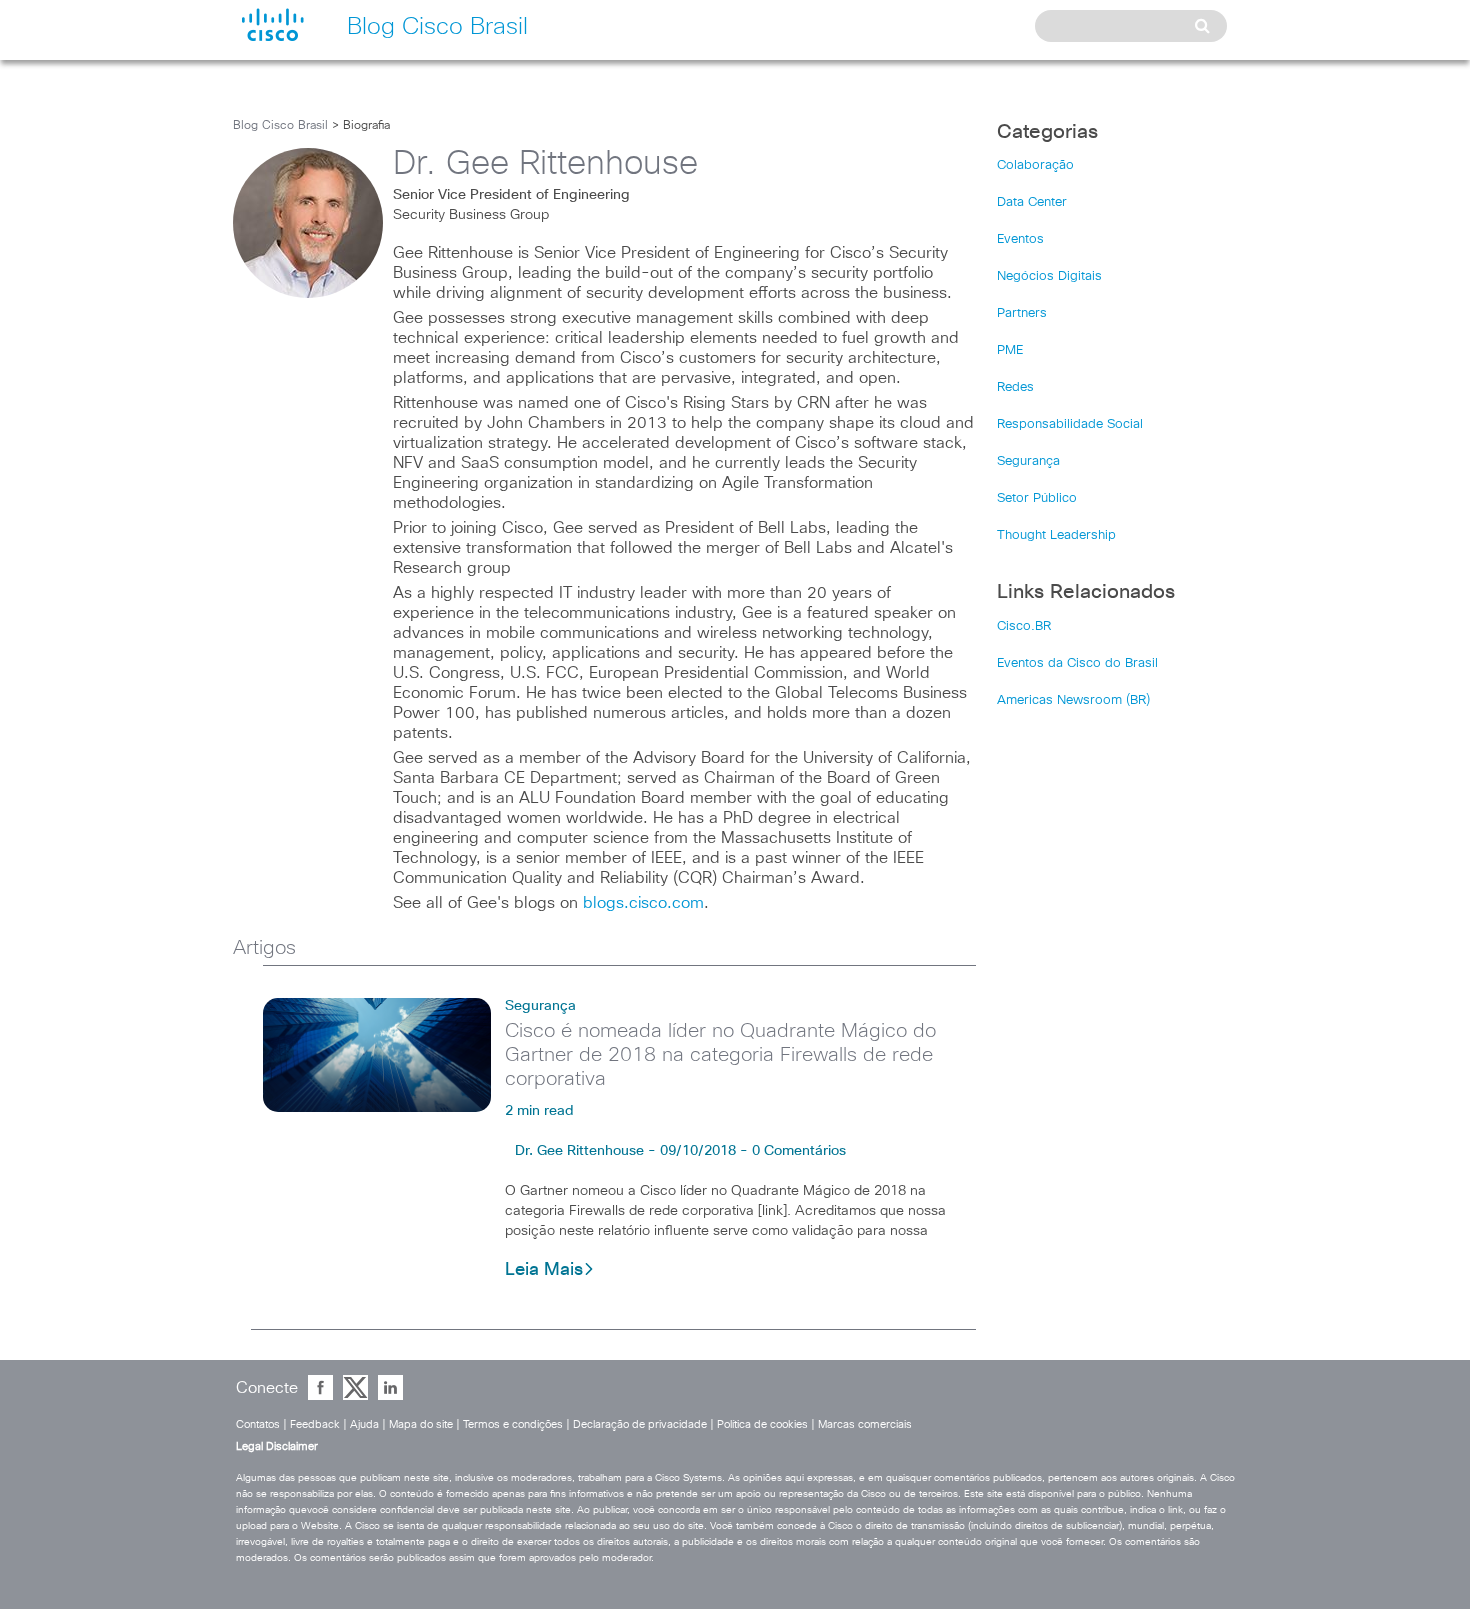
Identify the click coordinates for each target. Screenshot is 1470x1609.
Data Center (1032, 202)
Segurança (540, 1006)
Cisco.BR (1024, 626)
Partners (1022, 313)
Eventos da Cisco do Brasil (1077, 663)
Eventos (1020, 239)
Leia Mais (544, 1270)
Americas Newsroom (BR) (1073, 700)
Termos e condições (513, 1424)
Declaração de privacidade (640, 1424)
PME (1010, 350)
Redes (1015, 387)
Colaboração (1035, 165)
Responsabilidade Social (1070, 424)
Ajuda (364, 1424)
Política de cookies (762, 1424)
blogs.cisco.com (643, 903)
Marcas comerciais (865, 1424)
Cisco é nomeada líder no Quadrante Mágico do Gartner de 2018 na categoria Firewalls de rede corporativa (720, 1055)
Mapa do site (421, 1424)
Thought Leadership (1056, 535)
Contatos (258, 1424)
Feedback (315, 1424)
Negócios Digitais (1049, 276)
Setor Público (1037, 498)
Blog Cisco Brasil (280, 126)
